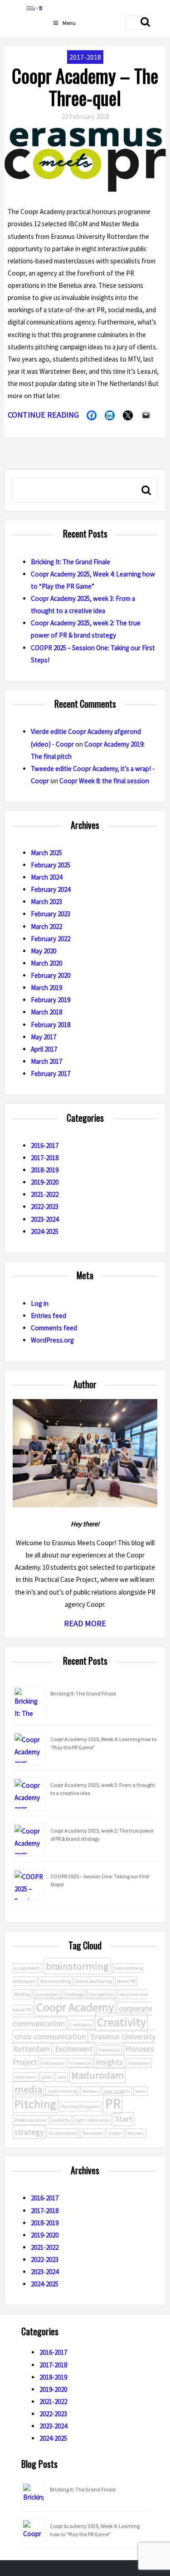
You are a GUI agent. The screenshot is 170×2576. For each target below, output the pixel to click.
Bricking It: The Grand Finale (70, 562)
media (28, 2089)
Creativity (121, 2022)
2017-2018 (45, 1158)
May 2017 (44, 1037)
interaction (139, 2063)
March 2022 (46, 926)
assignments (28, 1968)
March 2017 (46, 1061)
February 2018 (51, 1025)
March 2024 (46, 877)
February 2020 (51, 975)
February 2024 (51, 889)
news (141, 2091)
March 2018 (46, 1012)
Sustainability (63, 2133)
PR (113, 2103)
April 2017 (44, 1049)
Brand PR (126, 1981)
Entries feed (49, 1316)
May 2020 (44, 951)
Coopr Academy (75, 2007)
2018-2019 (45, 1170)
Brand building (56, 1981)
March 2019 (46, 988)
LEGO (47, 2077)
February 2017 (51, 1074)
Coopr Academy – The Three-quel (85, 86)
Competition (102, 1994)
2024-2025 (45, 1231)
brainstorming (77, 1966)
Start (124, 2119)
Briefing (22, 1994)
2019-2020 (45, 1182)
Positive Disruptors (81, 2107)
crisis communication (50, 2037)
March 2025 (46, 853)
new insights (117, 2091)
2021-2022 (45, 1194)
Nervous (90, 2091)
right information (93, 2120)
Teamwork (93, 2133)
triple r (115, 2133)
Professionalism (31, 2120)
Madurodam (98, 2075)
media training (62, 2091)
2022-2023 (45, 1207)
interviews (25, 2077)
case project (47, 1994)
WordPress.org (52, 1340)
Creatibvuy (81, 2025)
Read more (85, 1623)
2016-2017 (45, 1145)
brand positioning (94, 1981)
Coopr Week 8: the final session (104, 781)
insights (109, 2062)
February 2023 (51, 914)
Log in (40, 1303)
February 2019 (51, 1000)
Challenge (74, 1994)
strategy (29, 2132)
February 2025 (51, 865)
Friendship (109, 2050)
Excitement (74, 2049)
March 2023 (46, 902)
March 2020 (46, 963)
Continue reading (43, 415)
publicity (61, 2120)
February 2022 (51, 939)
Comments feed (54, 1328)
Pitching (35, 2104)
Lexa (62, 2077)
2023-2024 (45, 1219)
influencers (53, 2063)
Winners (136, 2133)
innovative (80, 2063)
